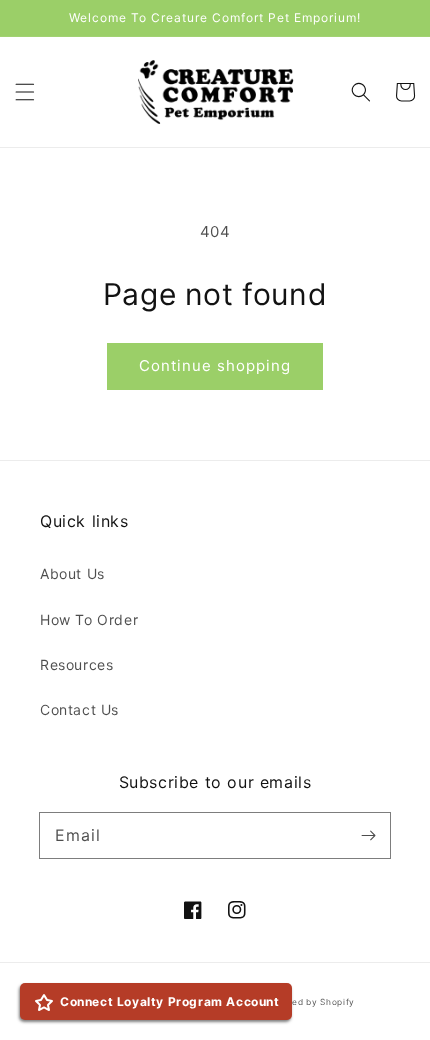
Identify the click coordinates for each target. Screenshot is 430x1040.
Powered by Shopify (310, 1002)
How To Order (89, 619)
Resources (76, 664)
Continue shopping (215, 365)
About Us (72, 573)
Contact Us (79, 709)
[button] (25, 92)
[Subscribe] (368, 835)
